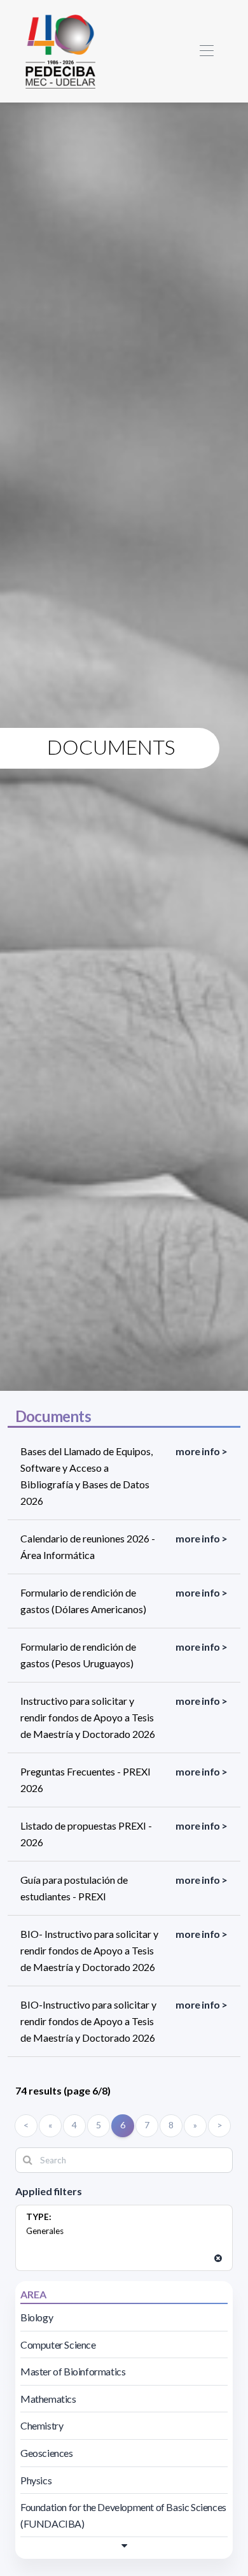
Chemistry (42, 2425)
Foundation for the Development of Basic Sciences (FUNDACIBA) (123, 2515)
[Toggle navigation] (206, 51)
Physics (36, 2480)
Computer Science (58, 2345)
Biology (37, 2317)
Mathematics (48, 2399)
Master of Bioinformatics (73, 2371)
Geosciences (47, 2453)
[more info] (124, 2545)
